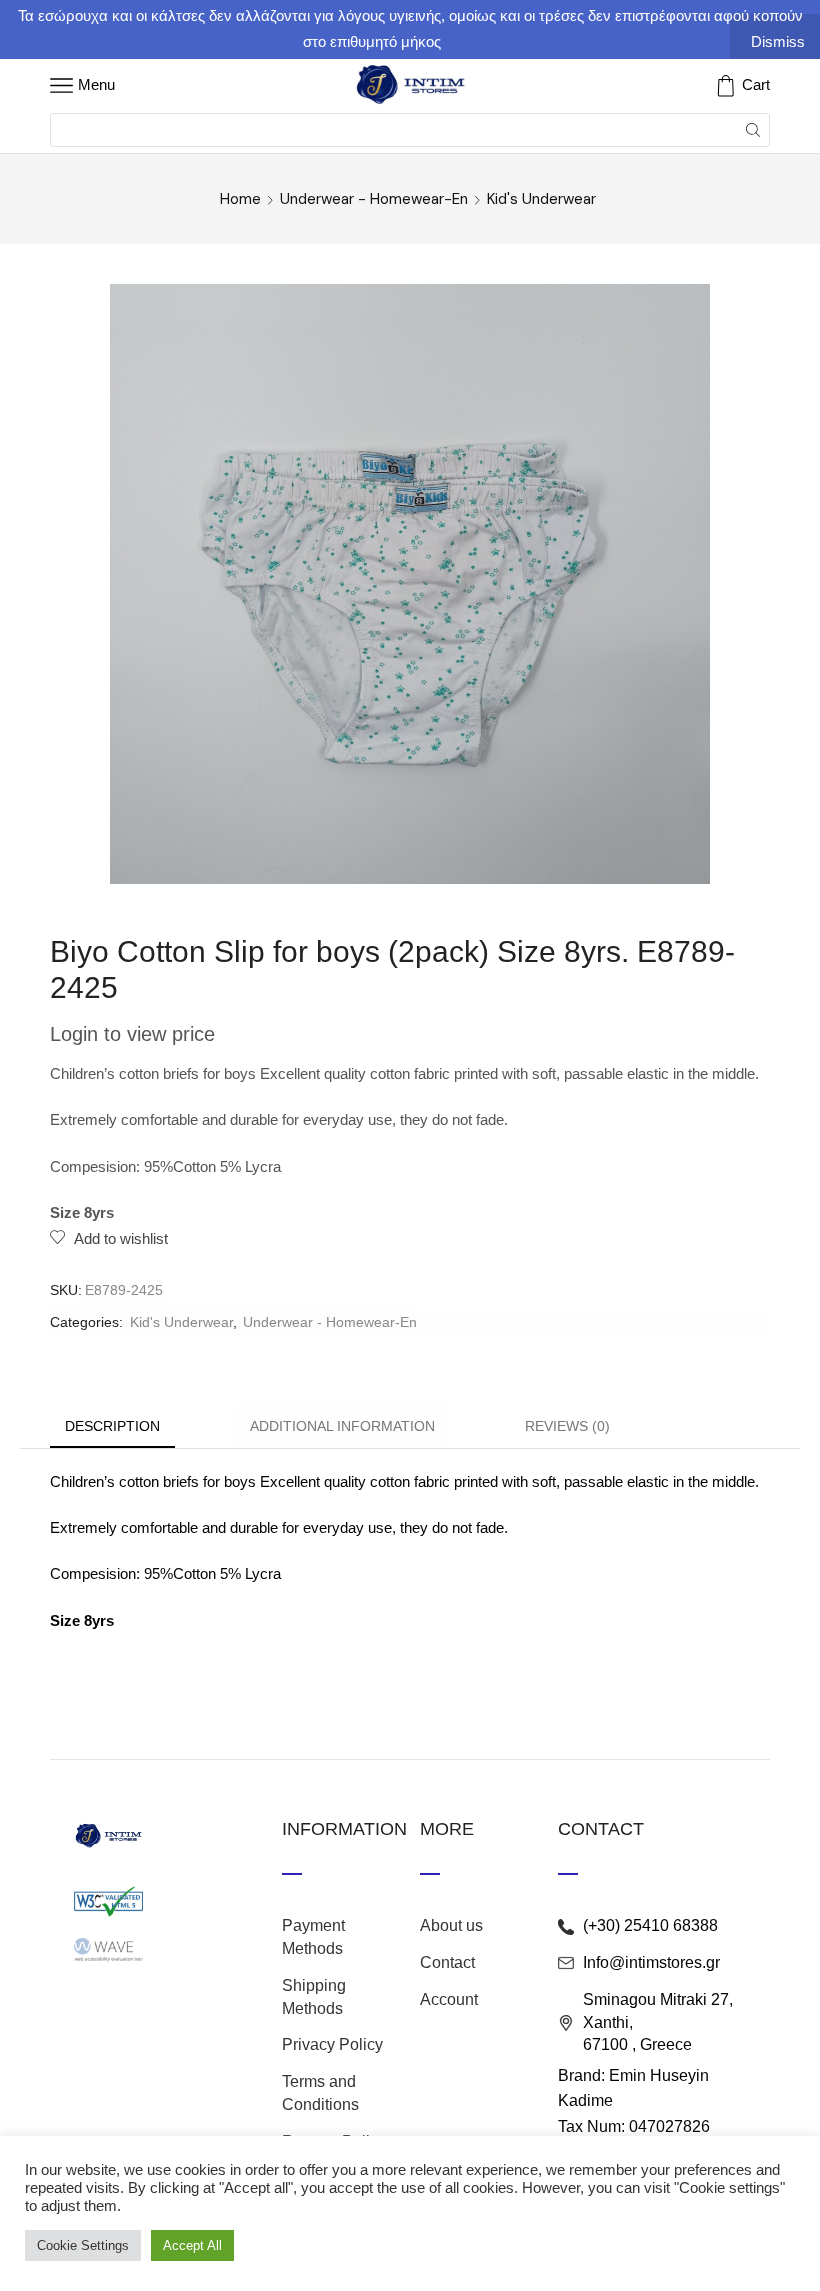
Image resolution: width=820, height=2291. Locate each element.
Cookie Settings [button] (83, 2245)
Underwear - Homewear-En (374, 199)
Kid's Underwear (541, 199)
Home (240, 199)
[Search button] (753, 130)
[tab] (112, 1426)
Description (112, 1426)
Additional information (342, 1426)
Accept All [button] (192, 2245)
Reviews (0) (567, 1426)
